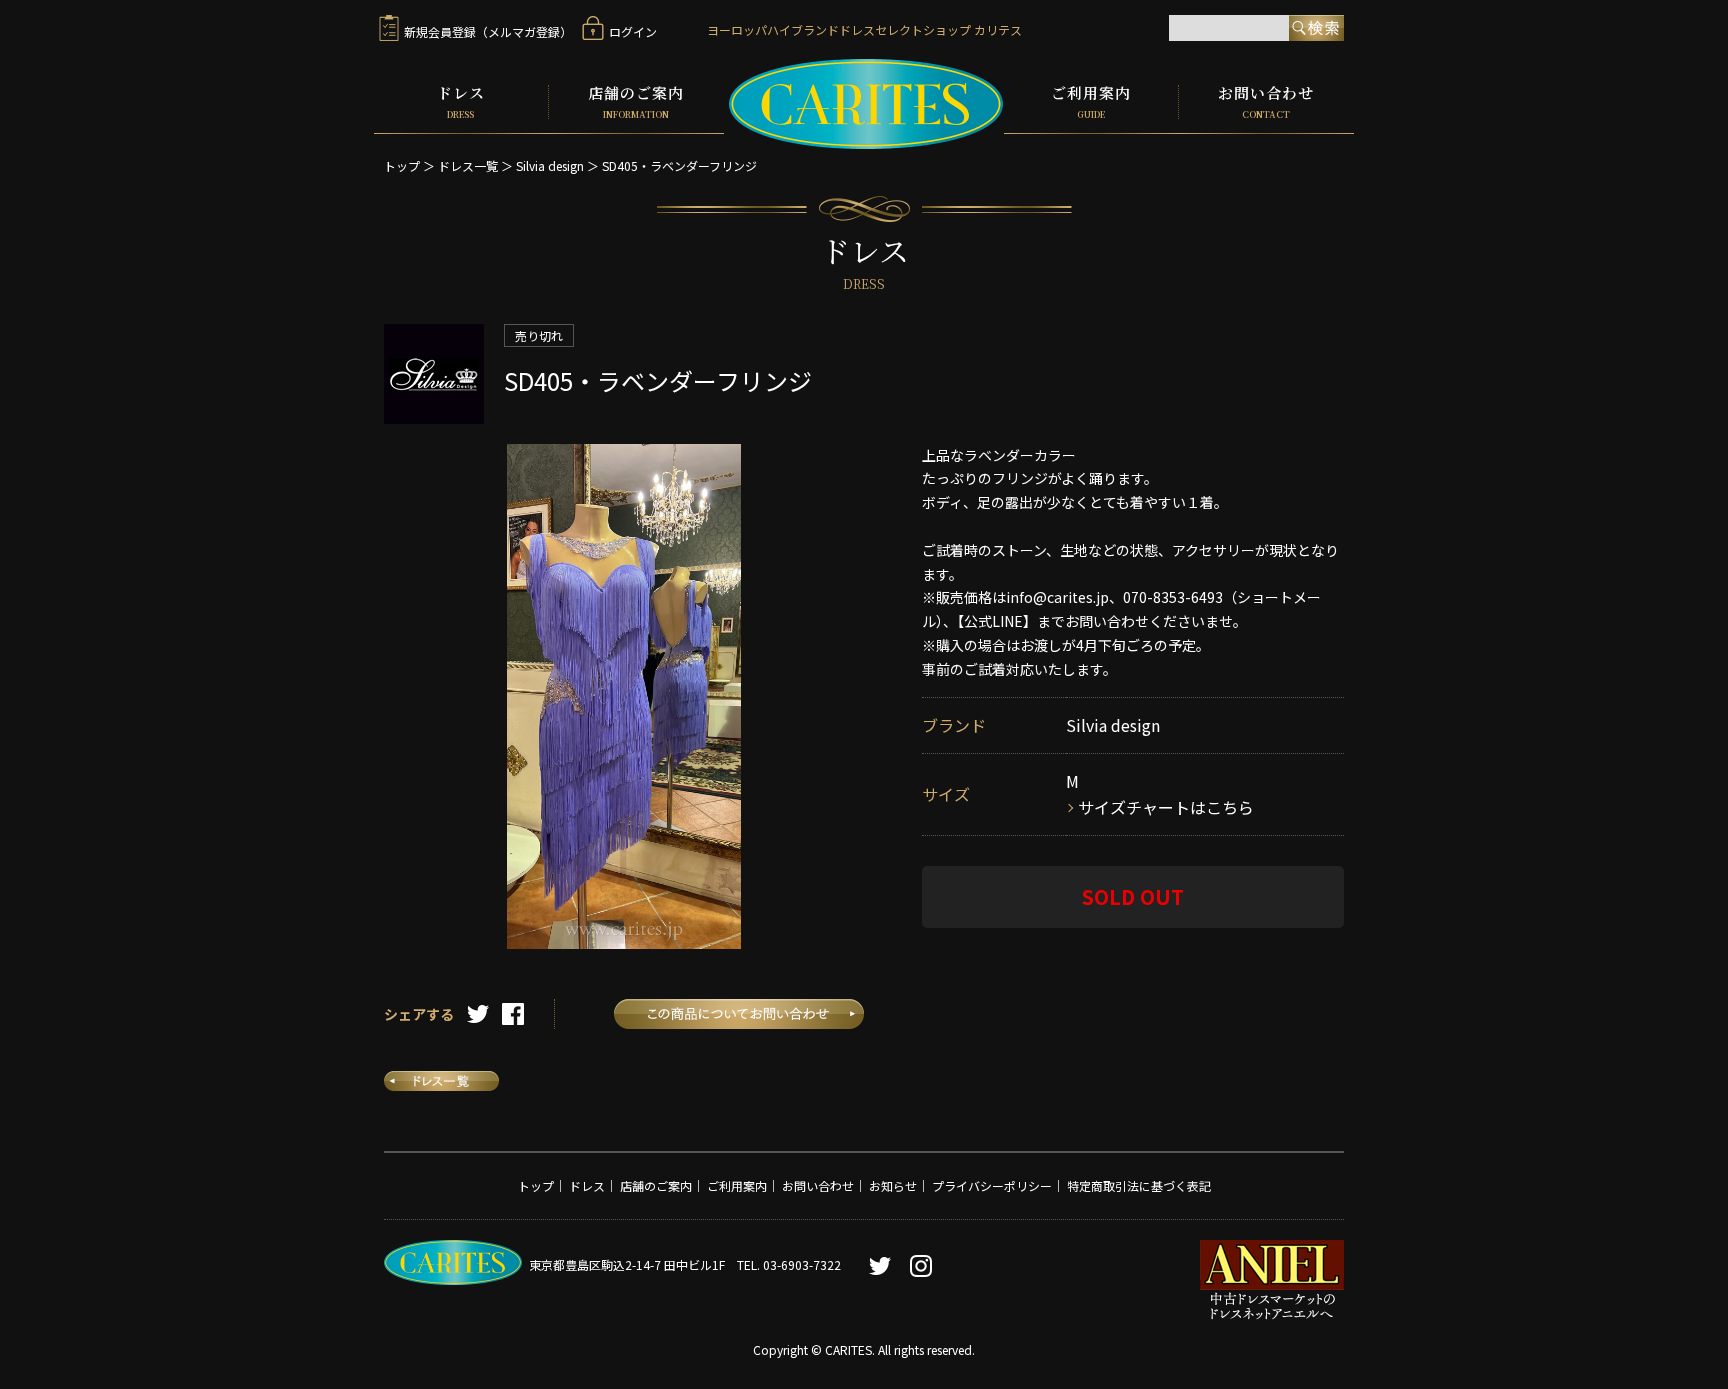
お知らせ (893, 1185)
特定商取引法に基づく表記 (1139, 1185)
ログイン (633, 31)
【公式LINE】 (997, 621)
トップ (402, 165)
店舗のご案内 (636, 102)
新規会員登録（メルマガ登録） (488, 31)
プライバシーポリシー (992, 1185)
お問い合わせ (1266, 102)
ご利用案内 (1091, 102)
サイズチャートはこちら (1166, 807)
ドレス (461, 102)
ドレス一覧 (468, 165)
